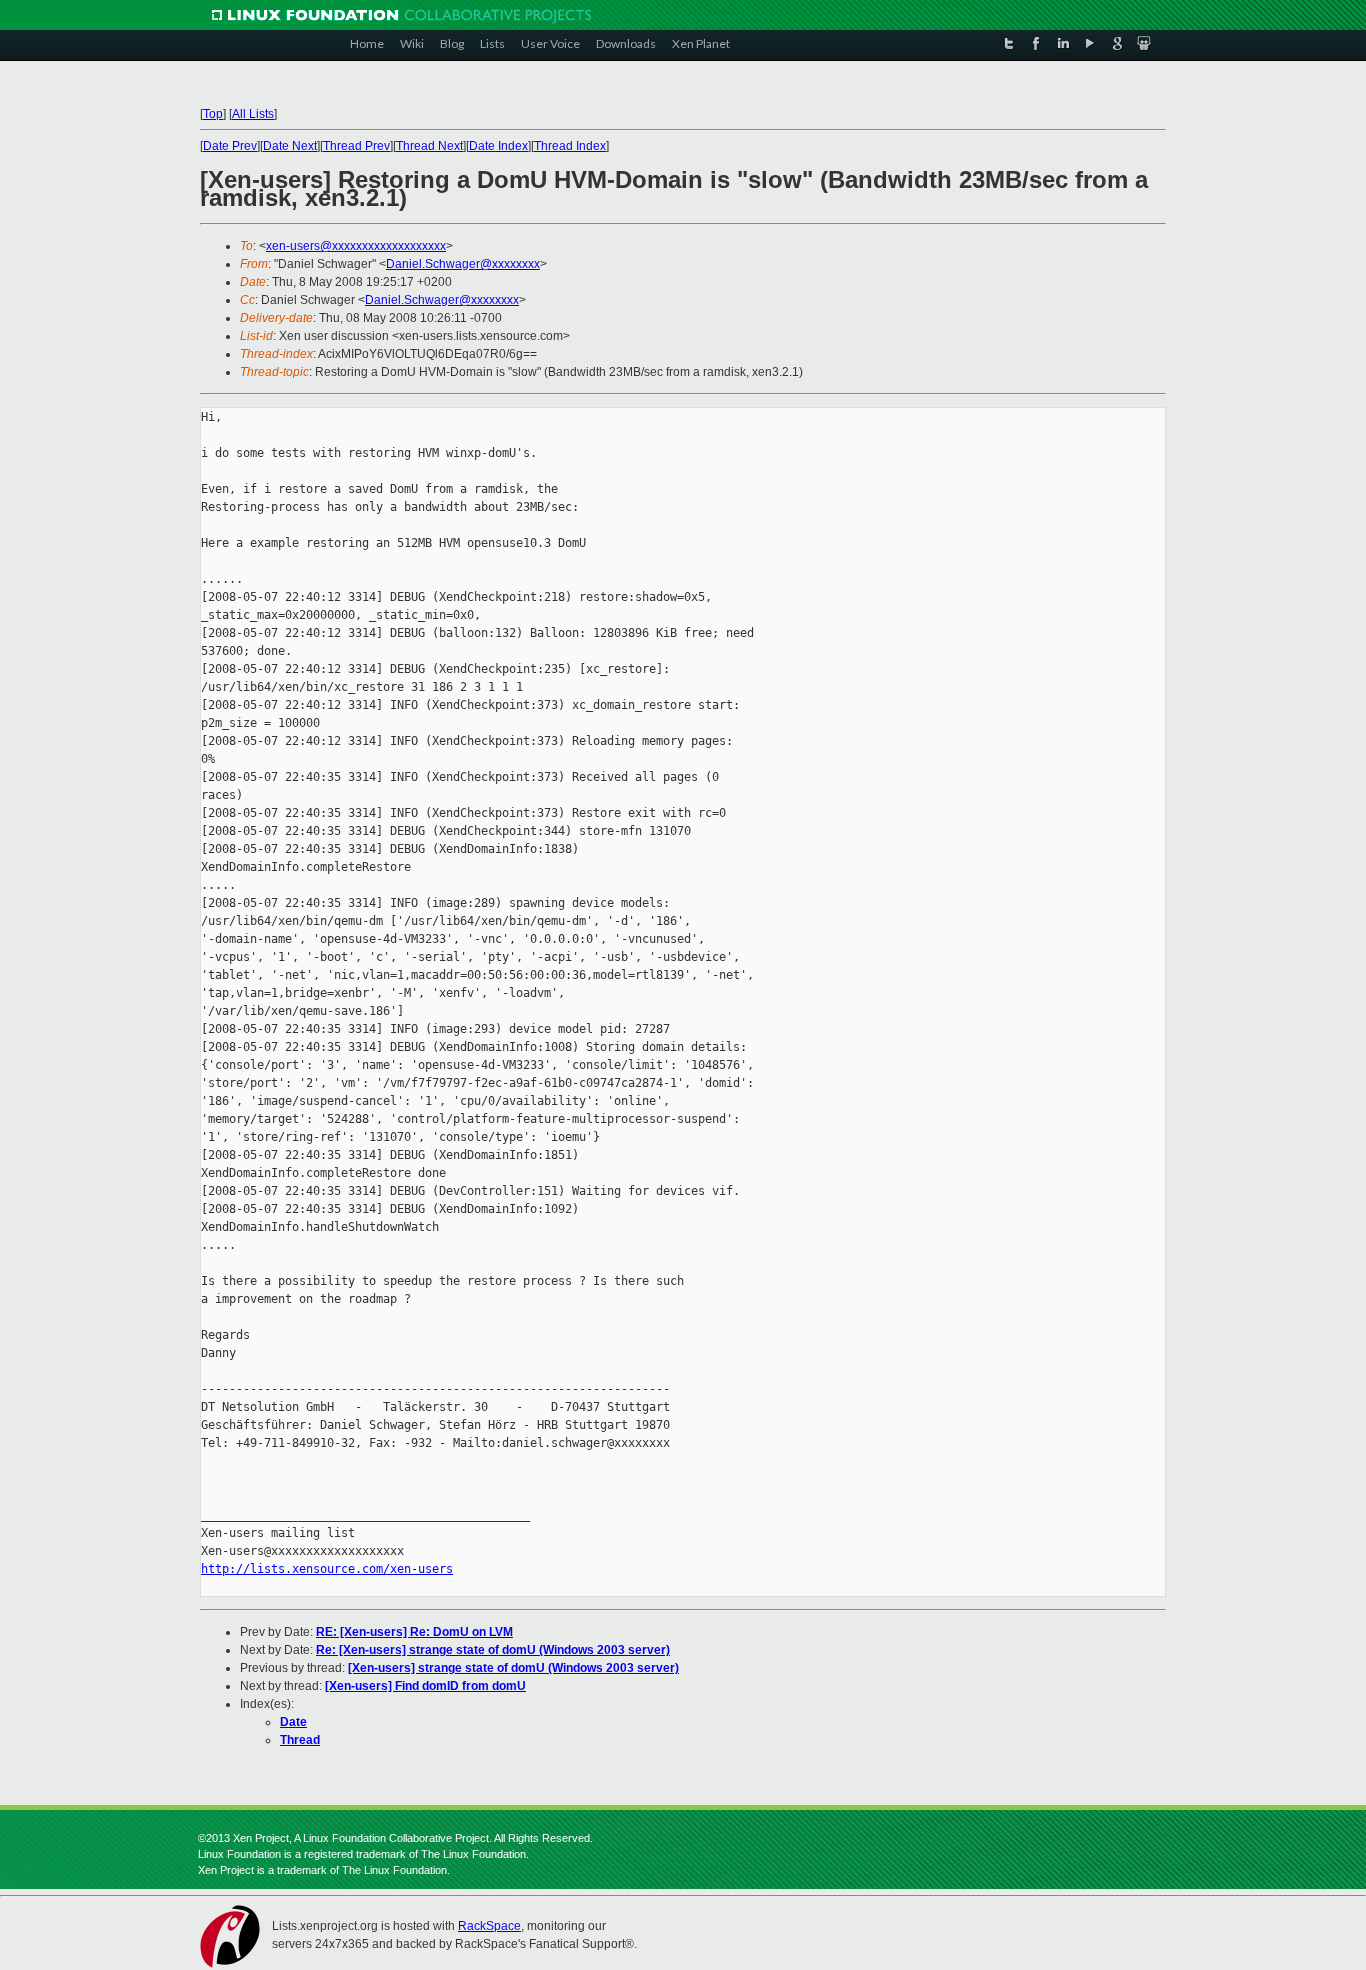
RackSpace (489, 1926)
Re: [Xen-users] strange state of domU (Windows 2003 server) (493, 1650)
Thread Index (570, 146)
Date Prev (230, 146)
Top (213, 114)
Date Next (290, 146)
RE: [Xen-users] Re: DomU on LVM (414, 1632)
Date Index (498, 146)
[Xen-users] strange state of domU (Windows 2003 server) (513, 1668)
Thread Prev (356, 146)
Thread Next (429, 146)
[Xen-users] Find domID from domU (425, 1686)
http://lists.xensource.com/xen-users (327, 1569)
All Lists (253, 114)
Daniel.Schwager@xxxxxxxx (463, 264)
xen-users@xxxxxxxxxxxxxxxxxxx (356, 246)
